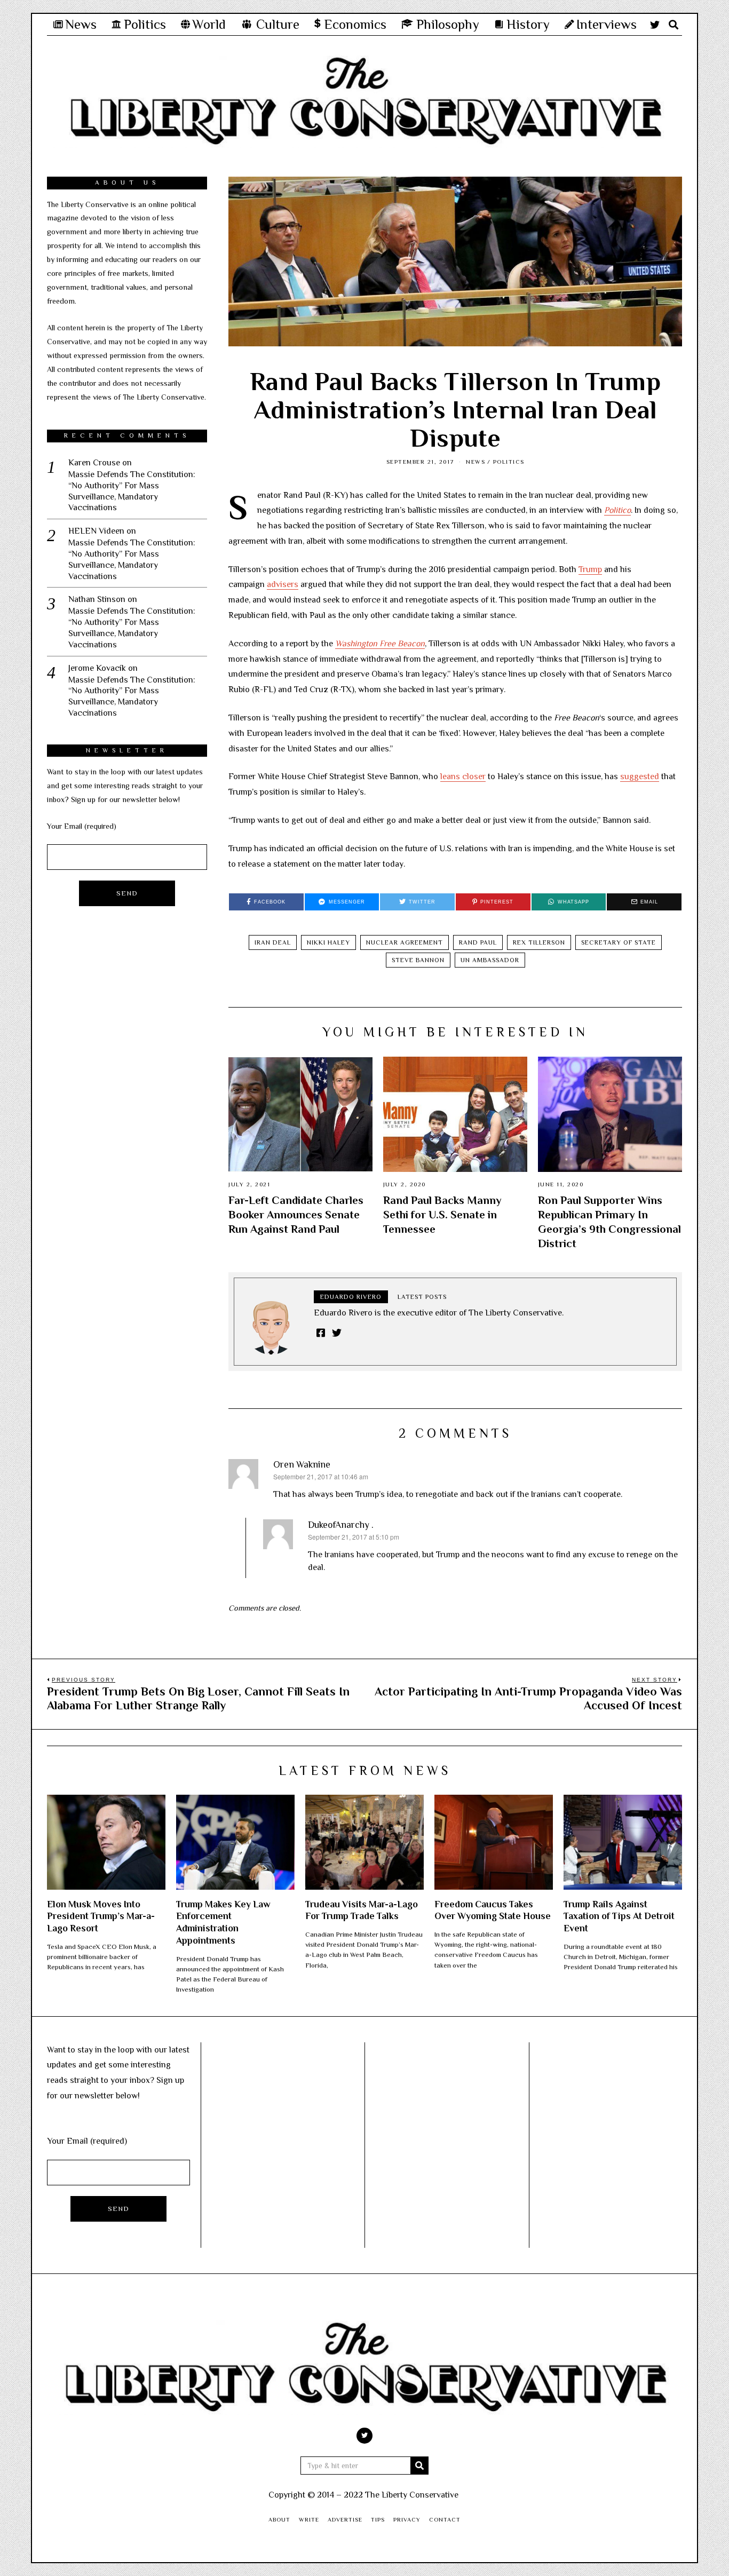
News (476, 462)
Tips (378, 2519)
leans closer (463, 776)
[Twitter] (655, 25)
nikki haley (328, 942)
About (279, 2519)
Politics (509, 462)
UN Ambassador (490, 960)
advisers (283, 584)
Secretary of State (619, 942)
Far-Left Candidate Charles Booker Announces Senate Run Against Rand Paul (296, 1215)
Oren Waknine (302, 1464)
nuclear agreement (405, 942)
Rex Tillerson (539, 942)
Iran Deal (273, 942)
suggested (640, 776)
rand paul (478, 942)
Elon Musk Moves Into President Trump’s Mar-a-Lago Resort (101, 1916)
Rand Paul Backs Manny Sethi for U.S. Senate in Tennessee (442, 1215)
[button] (419, 2466)
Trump (590, 569)
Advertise (345, 2519)
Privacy (407, 2519)
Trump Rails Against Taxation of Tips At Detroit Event (619, 1916)
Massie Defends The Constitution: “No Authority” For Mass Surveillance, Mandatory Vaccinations (132, 491)
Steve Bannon (418, 960)
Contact (445, 2519)
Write (309, 2519)
